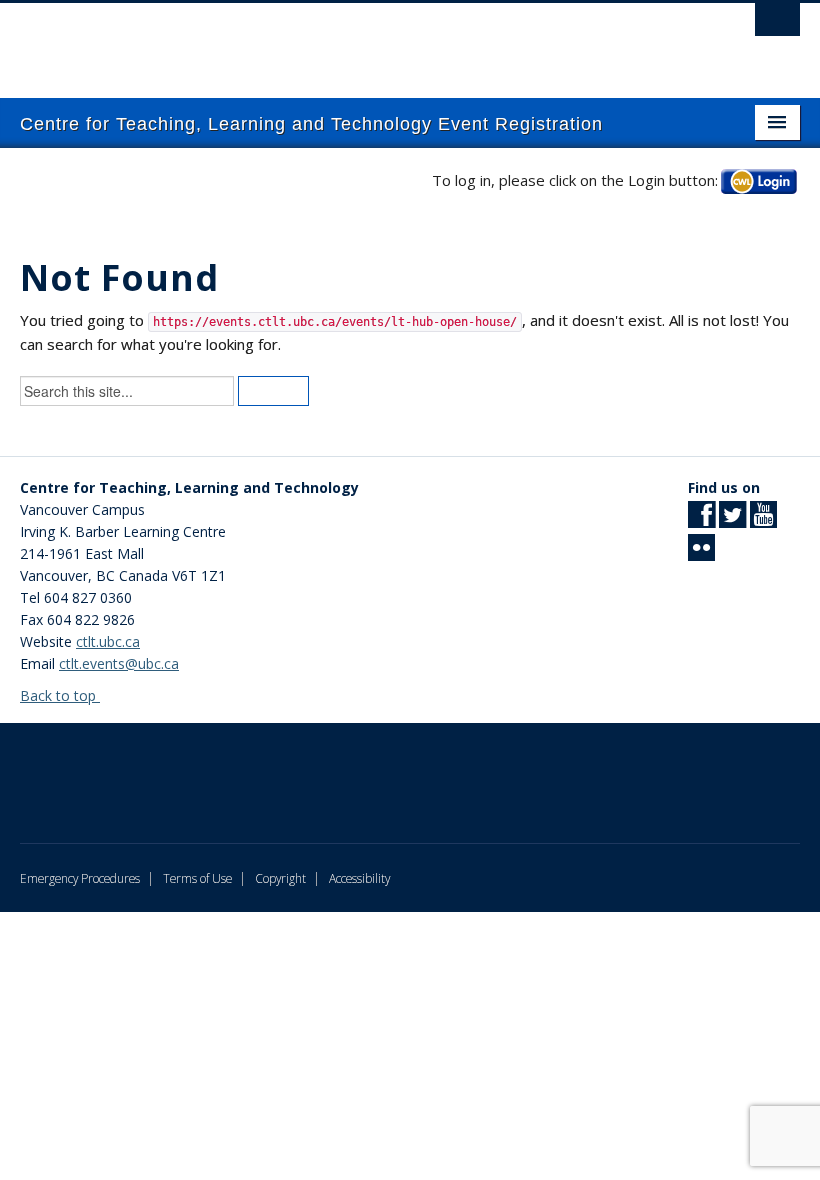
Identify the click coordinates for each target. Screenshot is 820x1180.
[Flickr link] (701, 553)
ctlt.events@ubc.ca (119, 663)
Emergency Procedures (80, 878)
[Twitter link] (732, 520)
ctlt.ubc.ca (108, 641)
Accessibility (359, 878)
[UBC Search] (777, 25)
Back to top (60, 695)
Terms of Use (197, 878)
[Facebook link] (701, 520)
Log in (759, 180)
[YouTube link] (763, 520)
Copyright (280, 878)
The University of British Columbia (351, 41)
